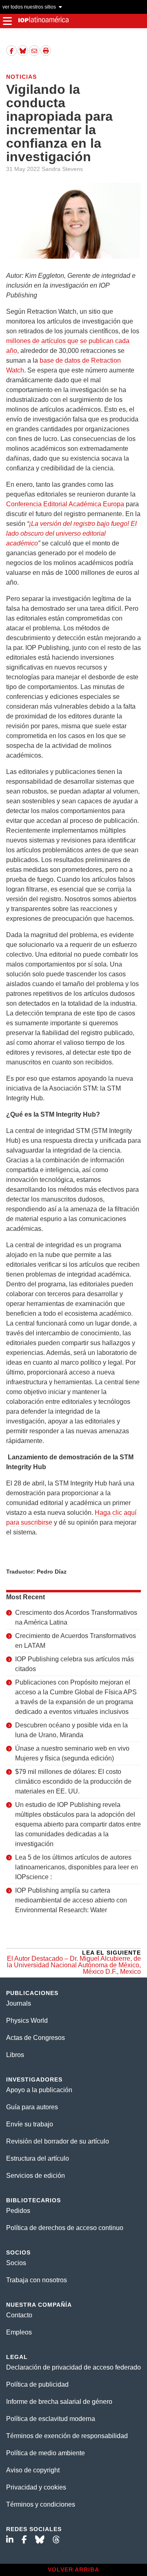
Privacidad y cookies (36, 2487)
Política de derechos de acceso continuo (65, 2228)
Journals (19, 2003)
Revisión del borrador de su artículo (58, 2141)
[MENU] (7, 21)
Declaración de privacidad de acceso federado (73, 2367)
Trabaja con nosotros (37, 2280)
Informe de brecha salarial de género (59, 2402)
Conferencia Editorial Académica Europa (65, 504)
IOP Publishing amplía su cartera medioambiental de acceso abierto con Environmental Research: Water (71, 1900)
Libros (15, 2055)
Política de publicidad (37, 2384)
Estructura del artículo (38, 2158)
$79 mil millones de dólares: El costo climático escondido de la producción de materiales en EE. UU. (73, 1781)
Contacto (19, 2315)
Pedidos (18, 2211)
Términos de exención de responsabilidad (67, 2436)
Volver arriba (73, 2569)
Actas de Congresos (36, 2038)
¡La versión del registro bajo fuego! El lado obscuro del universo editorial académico (71, 533)
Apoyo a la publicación (39, 2090)
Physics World (27, 2021)
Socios (16, 2263)
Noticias (21, 77)
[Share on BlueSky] (23, 51)
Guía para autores (32, 2107)
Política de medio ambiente (46, 2453)
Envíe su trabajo (30, 2124)
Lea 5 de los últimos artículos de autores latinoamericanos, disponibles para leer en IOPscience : (77, 1867)
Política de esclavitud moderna (51, 2419)
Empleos (19, 2332)
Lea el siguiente (74, 1962)
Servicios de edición (36, 2176)
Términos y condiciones (41, 2504)
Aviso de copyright (33, 2470)
